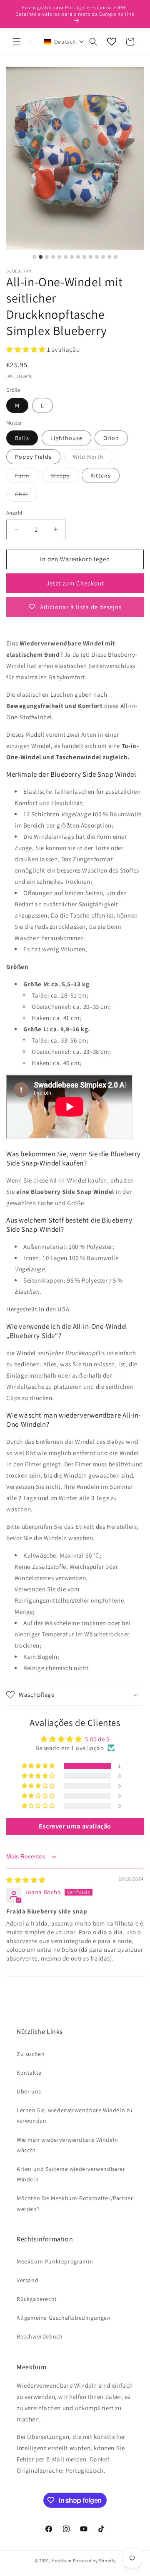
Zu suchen (31, 2054)
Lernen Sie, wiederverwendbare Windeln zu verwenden (75, 2115)
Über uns (29, 2091)
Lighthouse (66, 438)
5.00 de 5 (97, 1739)
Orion (111, 438)
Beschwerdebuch (40, 2336)
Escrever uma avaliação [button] (75, 1826)
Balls (22, 438)
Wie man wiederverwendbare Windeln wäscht (67, 2145)
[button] (17, 42)
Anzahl (14, 513)
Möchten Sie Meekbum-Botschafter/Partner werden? (75, 2203)
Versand (27, 2280)
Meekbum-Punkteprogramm (55, 2261)
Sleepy (65, 477)
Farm (27, 477)
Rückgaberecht (37, 2299)
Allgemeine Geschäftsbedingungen (64, 2318)
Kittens (101, 475)
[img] (26, 1880)
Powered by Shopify (94, 2561)
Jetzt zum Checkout (75, 583)
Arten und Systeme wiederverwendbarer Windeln (71, 2174)
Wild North (93, 458)
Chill (26, 496)
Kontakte (29, 2073)
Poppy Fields (33, 457)
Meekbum (61, 2561)
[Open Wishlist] (112, 42)
